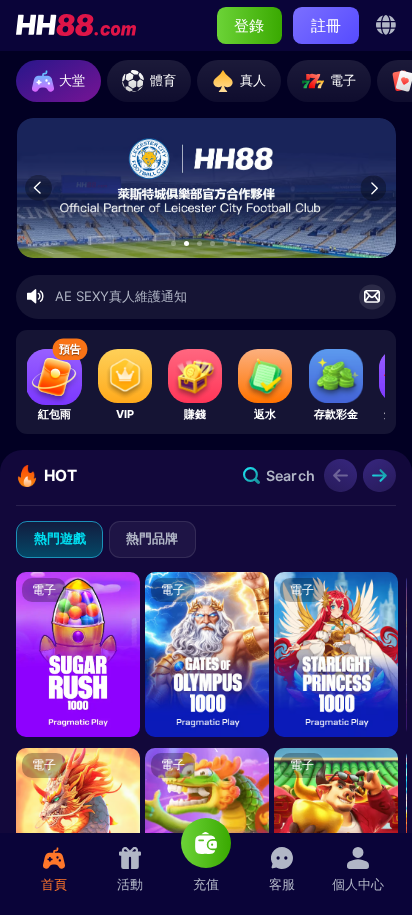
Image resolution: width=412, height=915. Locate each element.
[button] (173, 243)
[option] (206, 188)
